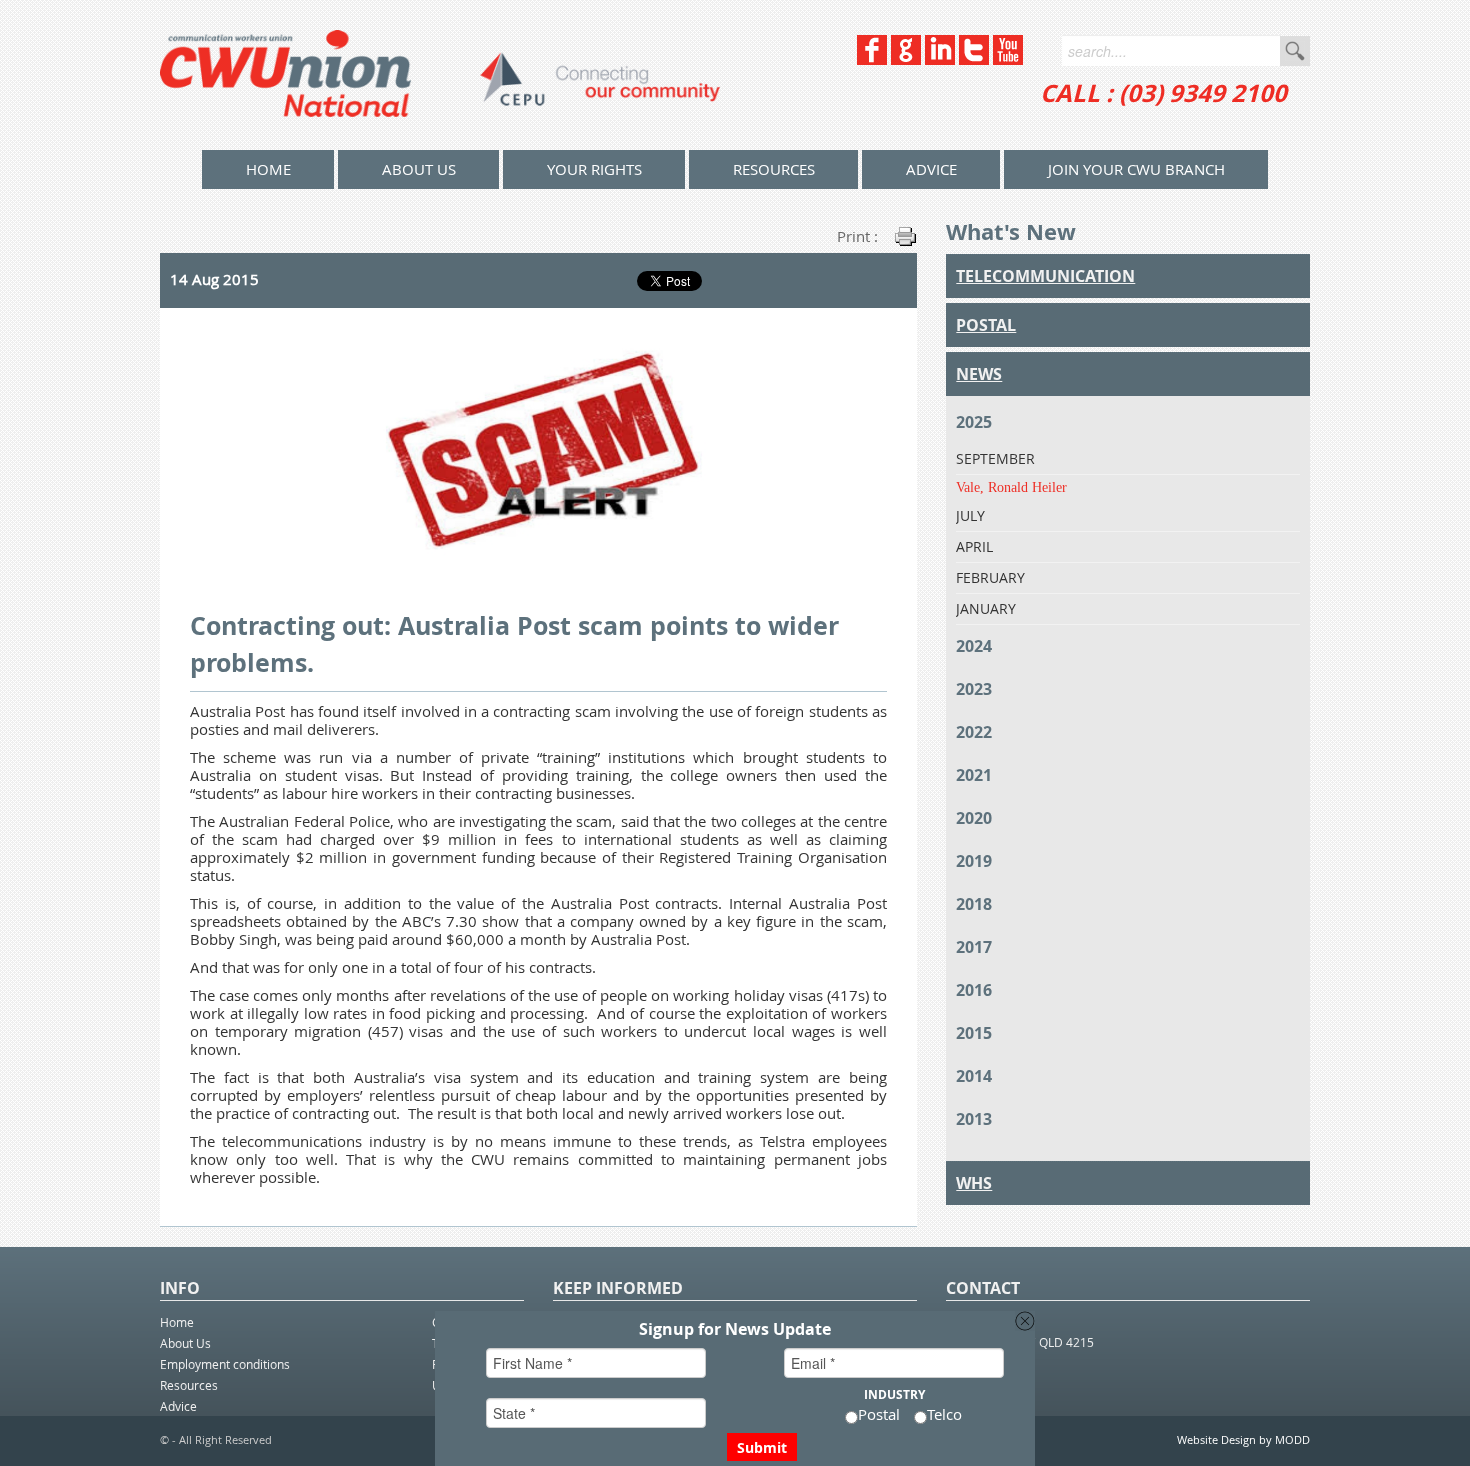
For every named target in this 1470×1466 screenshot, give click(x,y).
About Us (419, 169)
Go (1295, 51)
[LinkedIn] (940, 59)
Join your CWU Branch (1136, 169)
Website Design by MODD (1243, 1439)
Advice (931, 169)
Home (177, 1322)
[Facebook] (872, 59)
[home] (440, 75)
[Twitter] (974, 59)
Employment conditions (225, 1364)
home (268, 169)
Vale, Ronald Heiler (1011, 487)
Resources (774, 169)
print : (857, 236)
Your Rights (594, 169)
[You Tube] (1008, 59)
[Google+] (906, 59)
